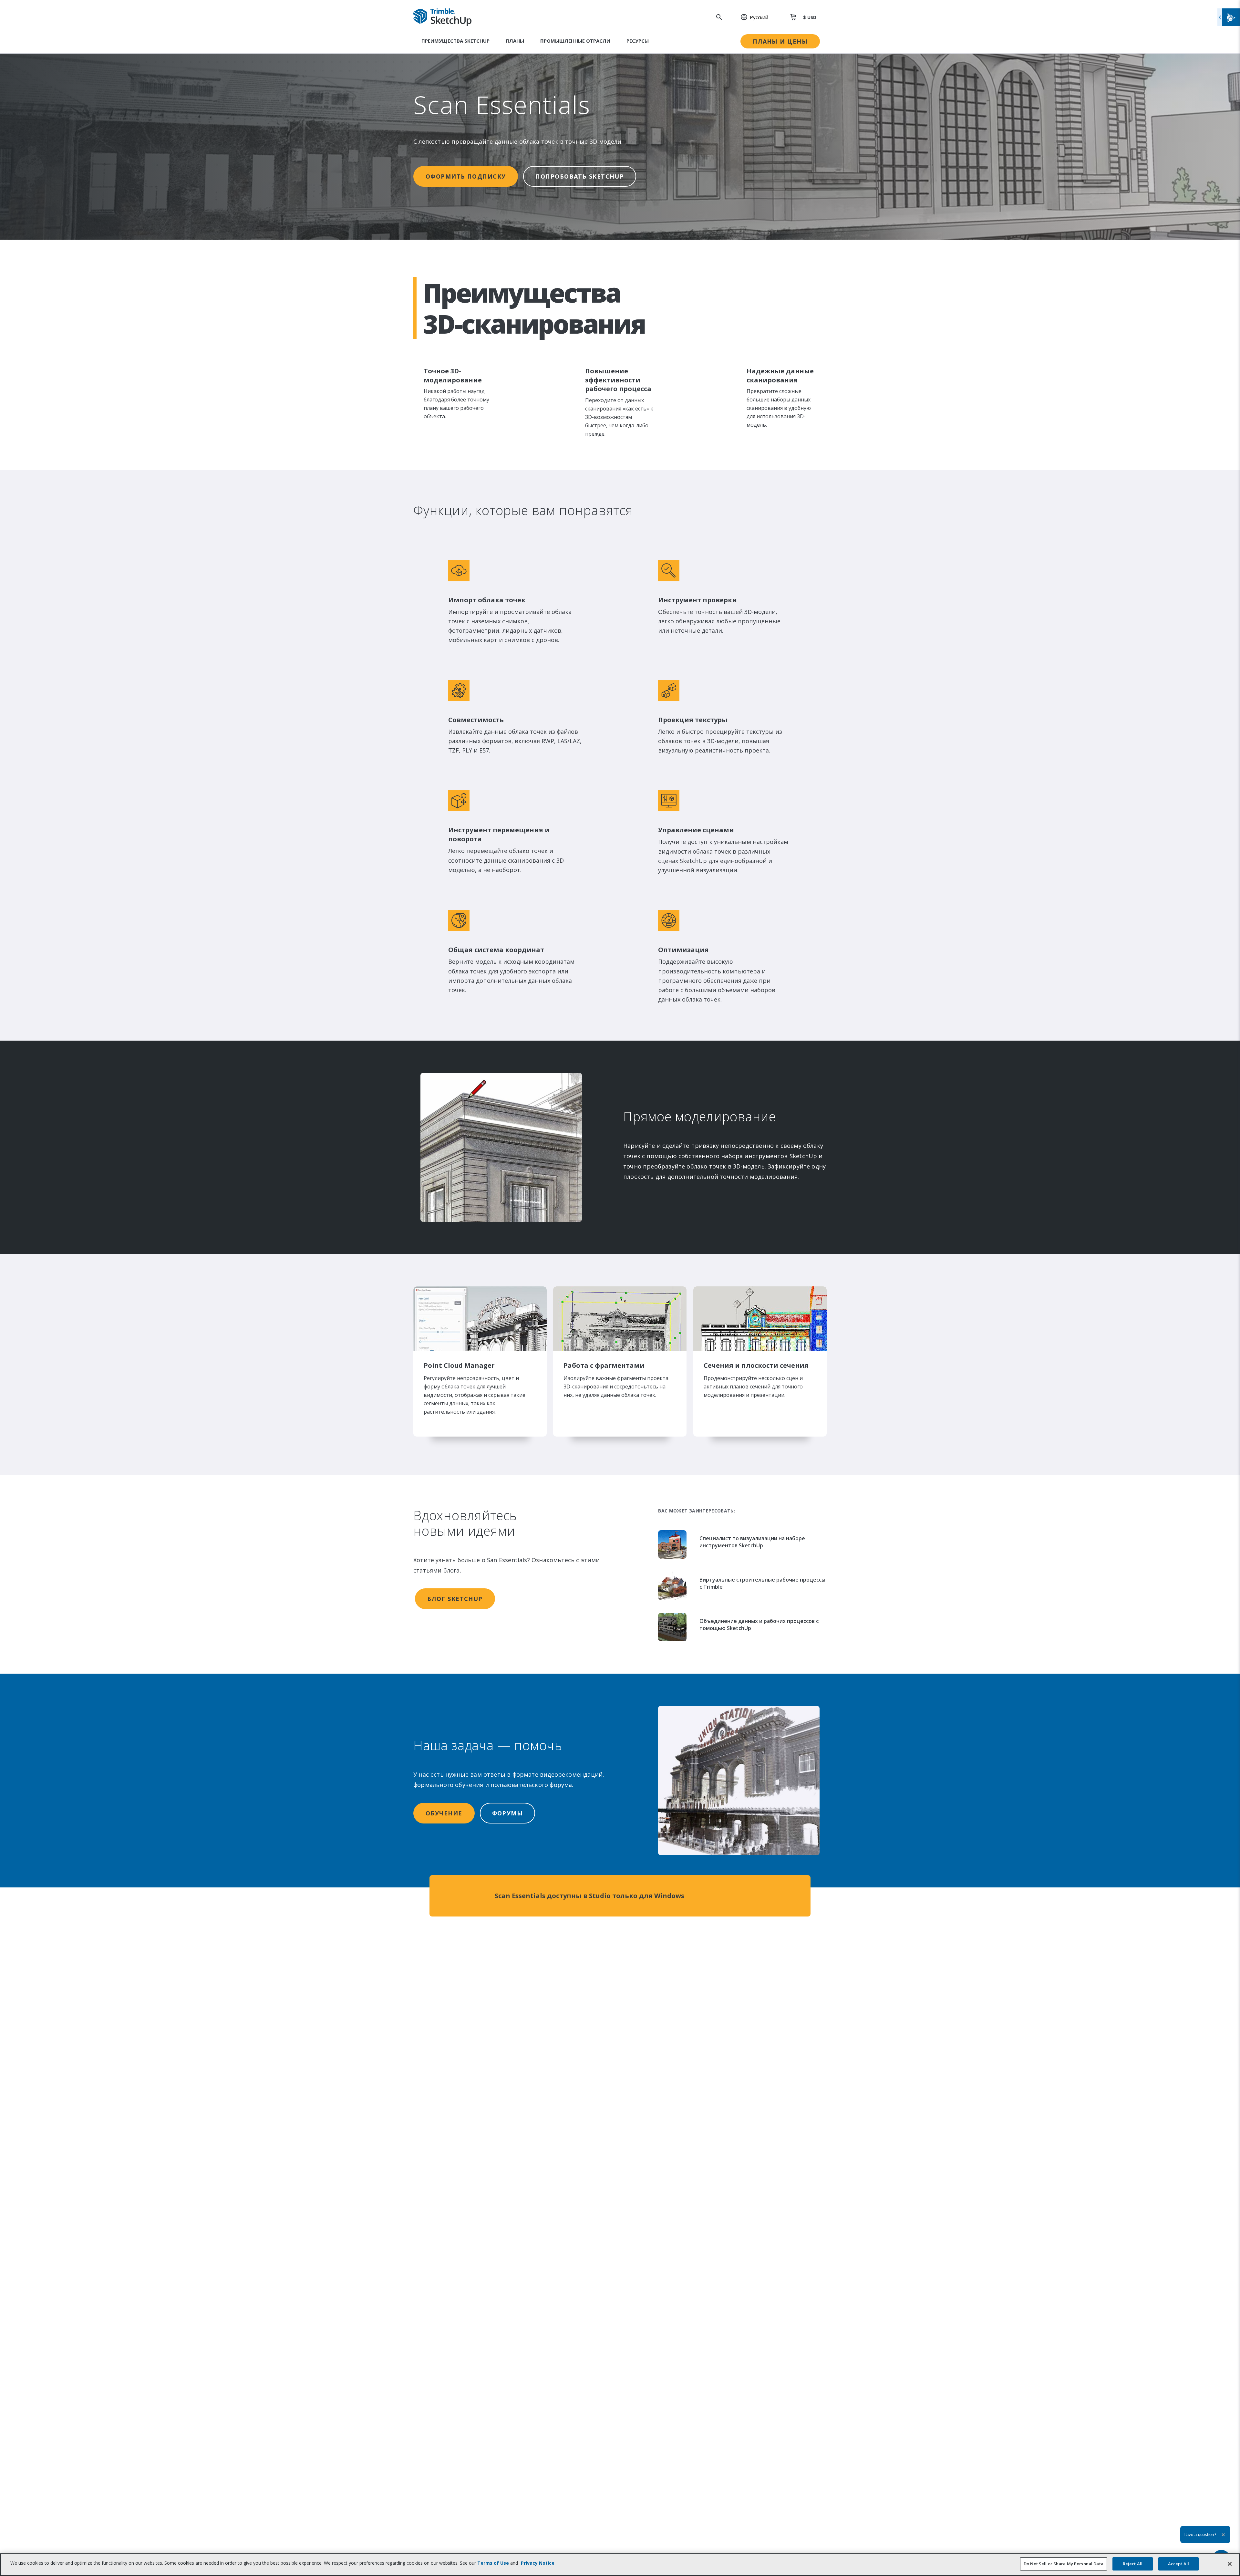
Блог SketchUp (455, 1599)
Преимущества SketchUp (455, 41)
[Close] (1230, 2564)
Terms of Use (493, 2563)
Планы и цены (780, 41)
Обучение (444, 1813)
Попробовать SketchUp (580, 176)
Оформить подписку (466, 176)
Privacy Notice (538, 2563)
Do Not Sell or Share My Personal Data (1064, 2564)
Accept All (1178, 2564)
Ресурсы (638, 41)
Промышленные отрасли (575, 41)
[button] (751, 17)
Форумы (508, 1813)
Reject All (1133, 2564)
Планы (515, 41)
